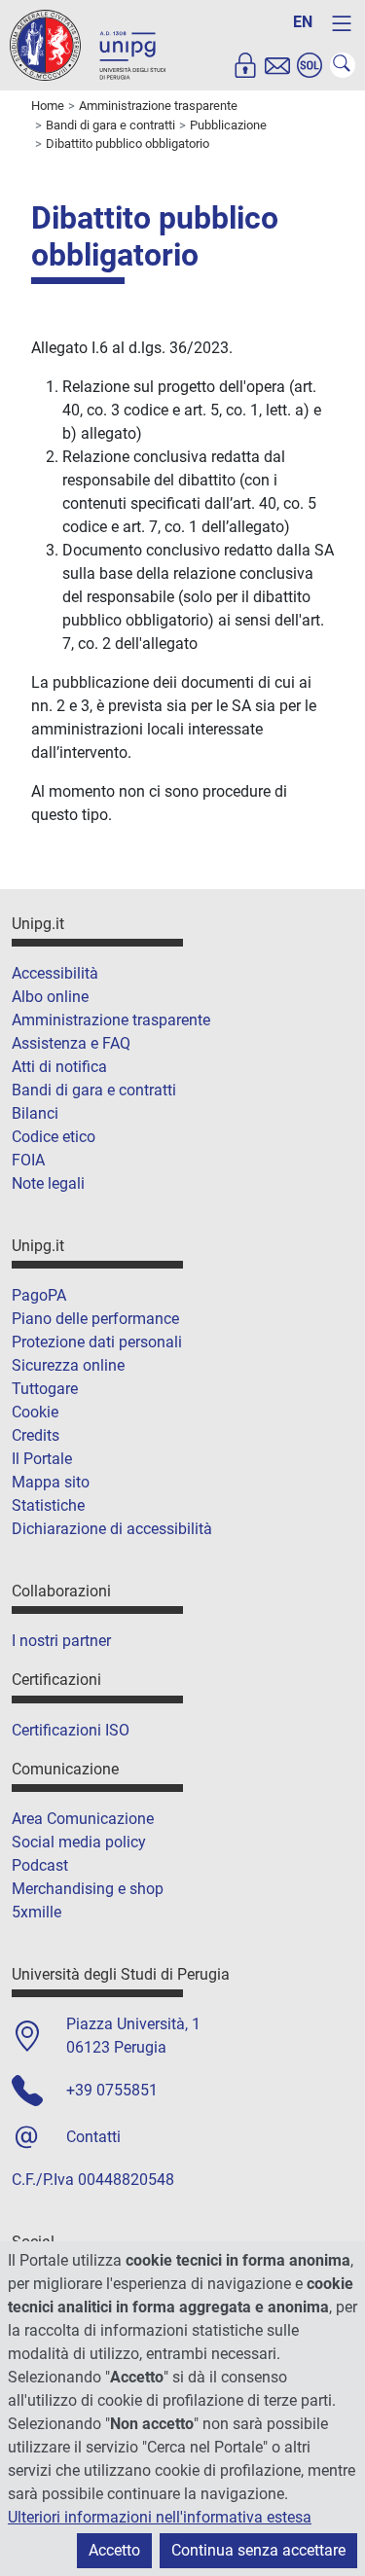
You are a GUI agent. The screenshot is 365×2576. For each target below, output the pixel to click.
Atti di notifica (59, 1067)
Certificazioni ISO (71, 1730)
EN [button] (303, 22)
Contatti (93, 2137)
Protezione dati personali (97, 1342)
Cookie (35, 1412)
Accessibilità (55, 973)
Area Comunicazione (83, 1819)
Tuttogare (45, 1389)
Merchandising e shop (88, 1889)
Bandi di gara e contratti (94, 1090)
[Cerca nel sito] (343, 65)
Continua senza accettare (258, 2550)
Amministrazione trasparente (111, 1020)
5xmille (36, 1912)
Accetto (114, 2550)
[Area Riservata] (245, 65)
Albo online (50, 997)
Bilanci (35, 1113)
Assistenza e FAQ (71, 1043)
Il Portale (42, 1459)
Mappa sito (51, 1482)
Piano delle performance (95, 1319)
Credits (36, 1435)
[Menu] (342, 23)
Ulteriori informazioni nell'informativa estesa (160, 2517)
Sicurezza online (68, 1365)
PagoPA (39, 1295)
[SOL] (310, 65)
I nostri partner (61, 1641)
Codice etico (54, 1137)
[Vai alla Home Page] (88, 44)
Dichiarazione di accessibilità (112, 1529)
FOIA (28, 1160)
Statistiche (48, 1505)
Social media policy (79, 1842)
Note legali (48, 1183)
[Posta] (277, 65)
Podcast (40, 1865)
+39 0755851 (112, 2090)
